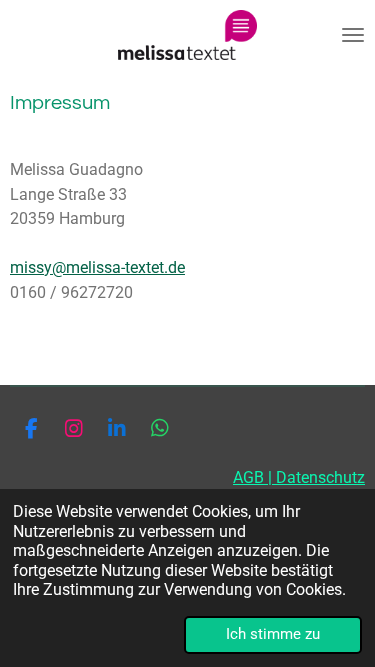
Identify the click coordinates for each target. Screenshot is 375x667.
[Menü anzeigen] (353, 35)
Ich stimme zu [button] (273, 634)
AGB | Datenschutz (299, 477)
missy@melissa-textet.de (97, 267)
